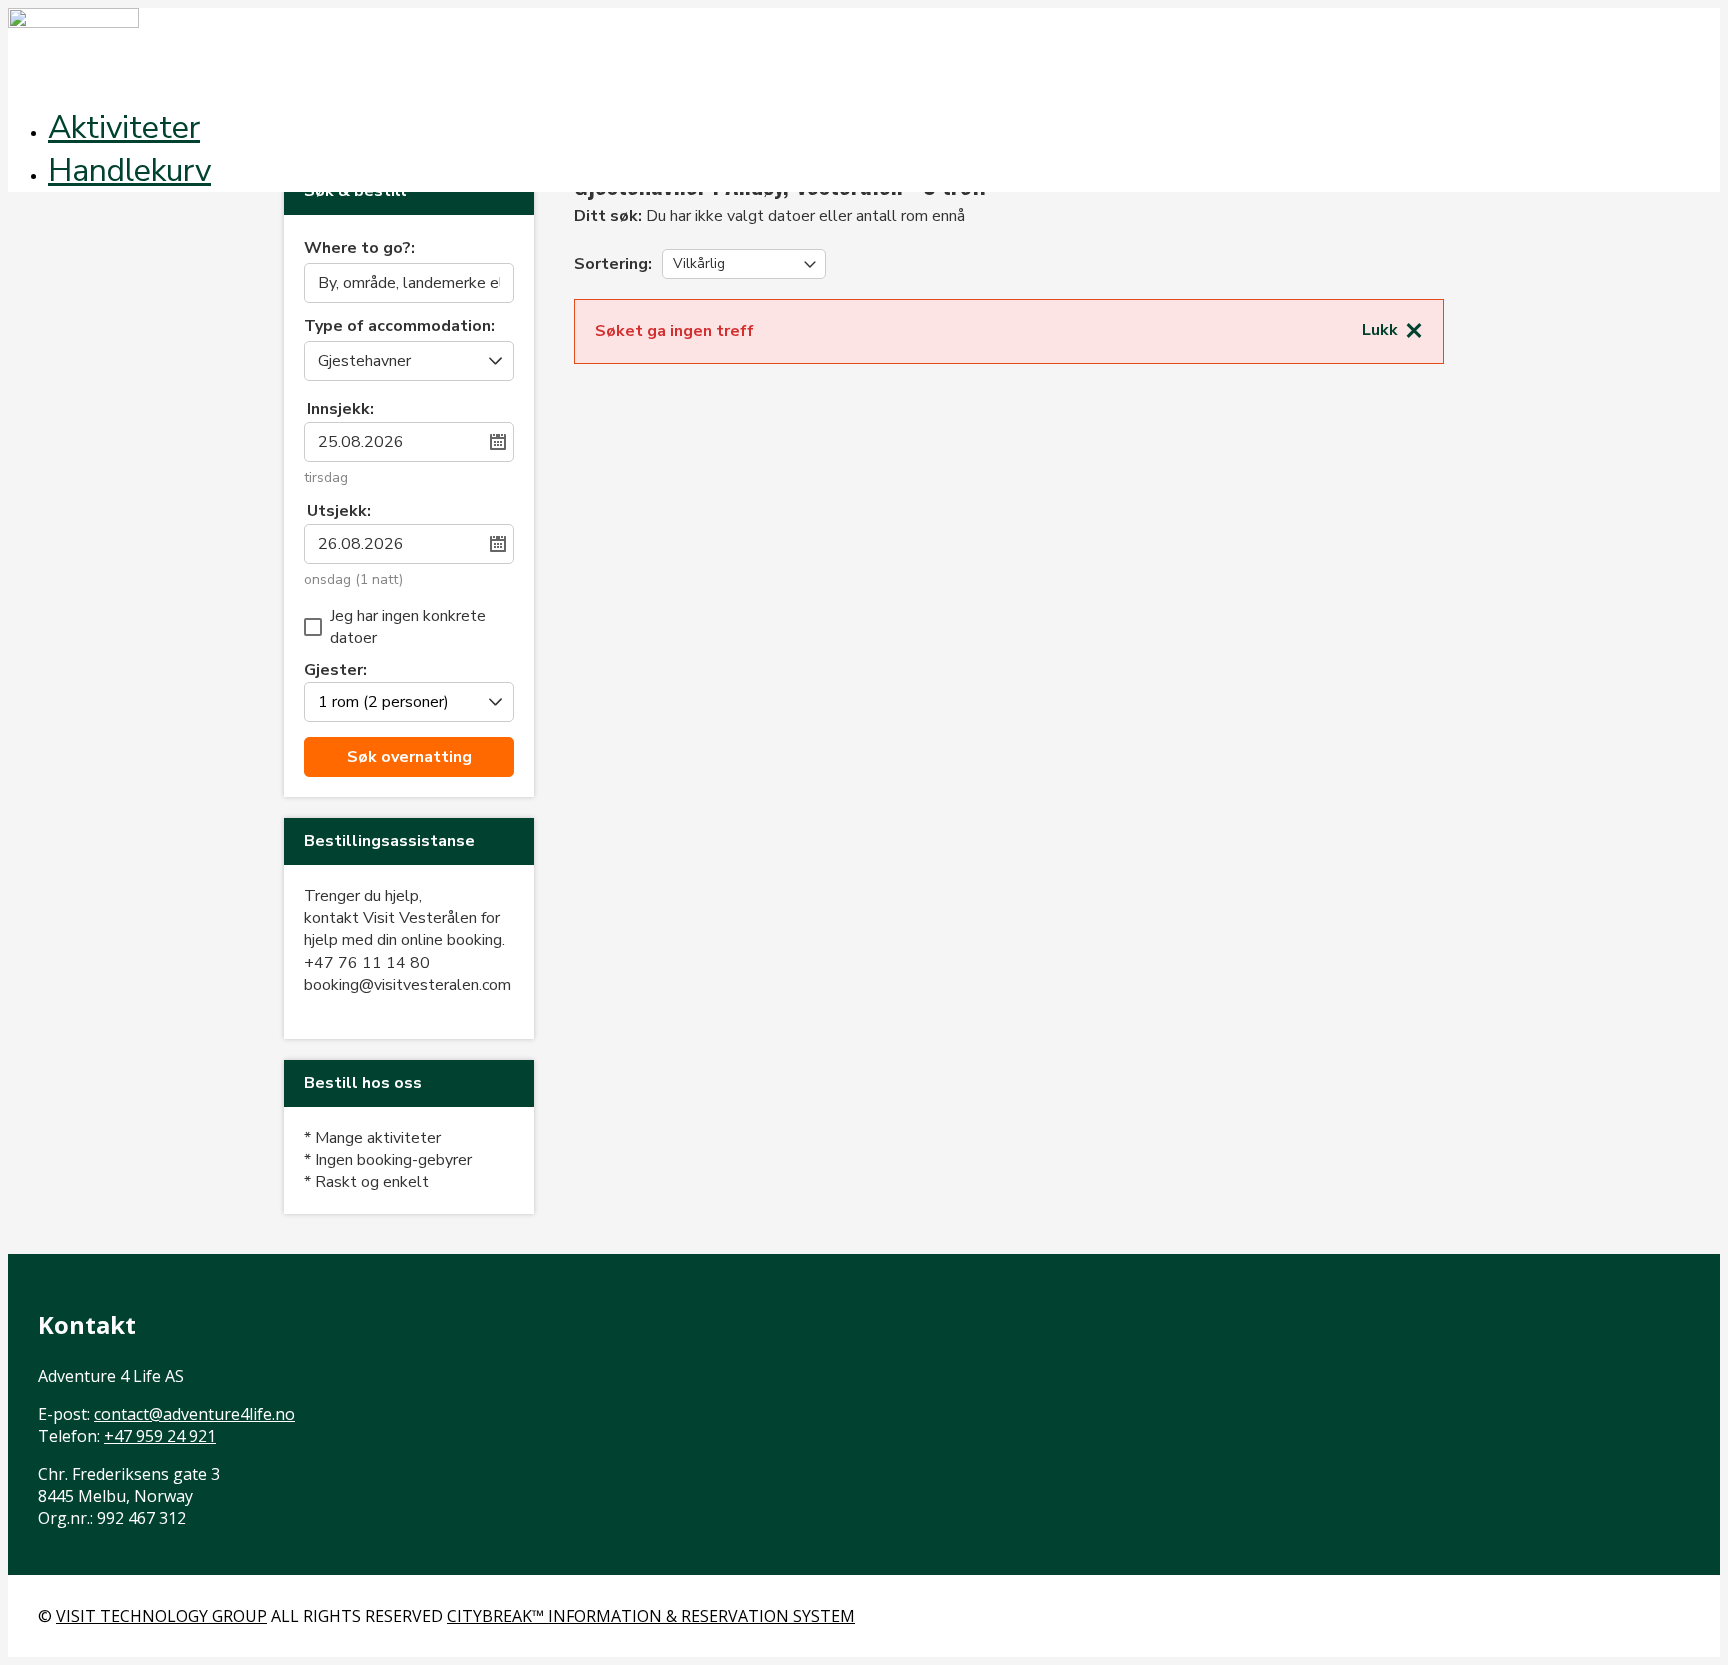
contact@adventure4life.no (194, 1414)
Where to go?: (359, 249)
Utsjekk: (339, 511)
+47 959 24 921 (160, 1436)
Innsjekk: (340, 409)
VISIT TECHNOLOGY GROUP (161, 1616)
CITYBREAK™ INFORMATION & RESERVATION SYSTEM (651, 1616)
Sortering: (613, 264)
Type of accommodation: (399, 327)
